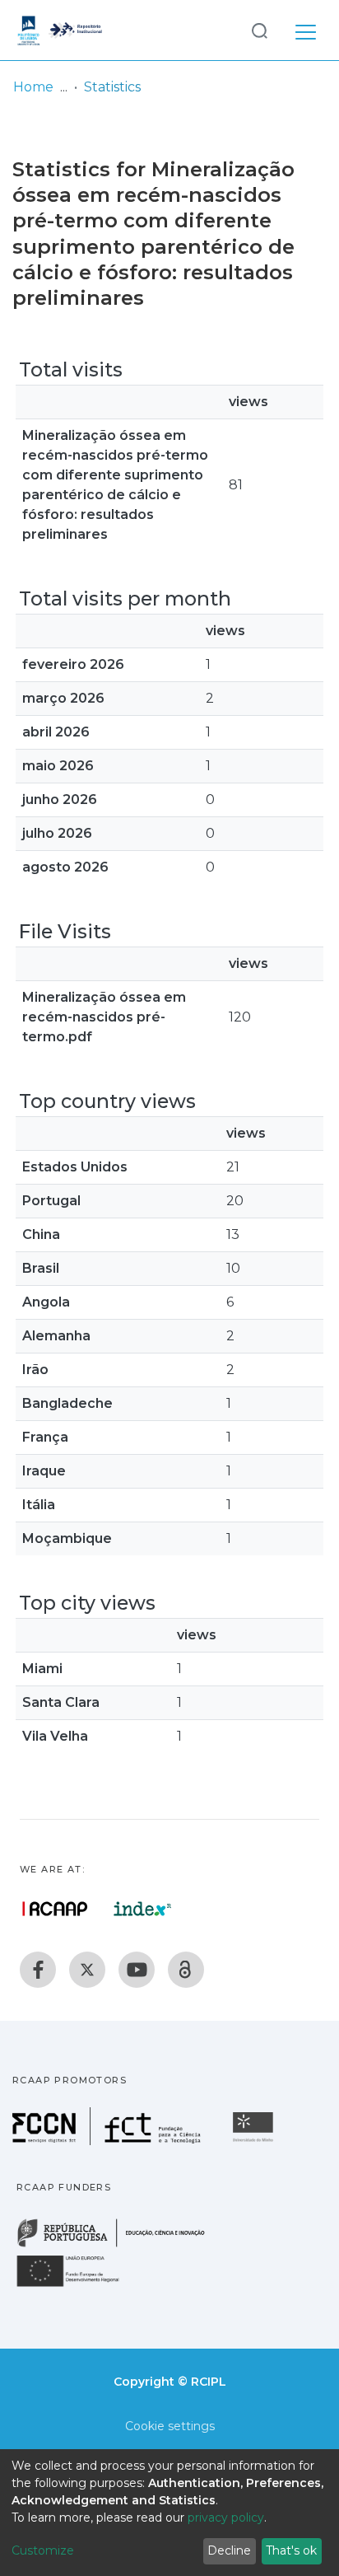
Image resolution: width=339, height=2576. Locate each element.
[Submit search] (259, 30)
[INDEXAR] (143, 1909)
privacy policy (226, 2518)
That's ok (291, 2550)
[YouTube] (137, 1970)
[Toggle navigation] (306, 30)
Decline (229, 2550)
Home (33, 87)
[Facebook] (38, 1970)
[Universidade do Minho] (255, 2141)
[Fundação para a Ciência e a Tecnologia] (109, 2141)
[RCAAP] (186, 1970)
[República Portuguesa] (119, 2245)
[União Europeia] (77, 2286)
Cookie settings (170, 2426)
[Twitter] (87, 1970)
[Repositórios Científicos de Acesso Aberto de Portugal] (55, 1909)
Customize (43, 2550)
